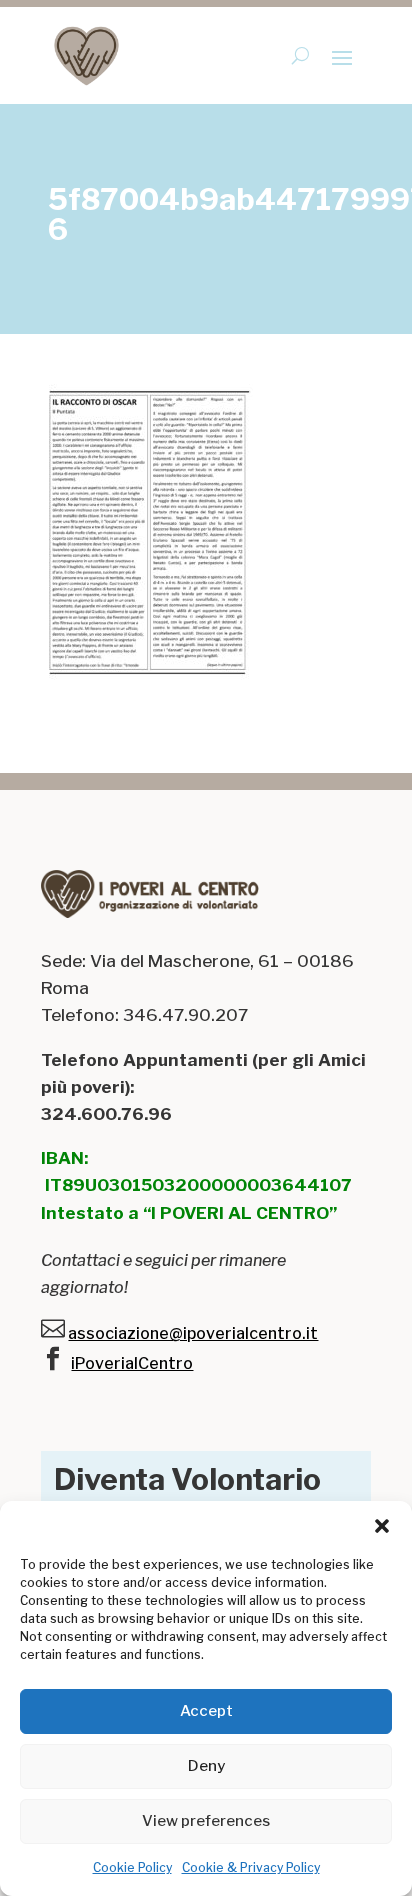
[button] (382, 1526)
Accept (206, 1711)
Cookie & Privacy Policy (251, 1867)
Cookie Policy (132, 1867)
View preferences (206, 1821)
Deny (206, 1766)
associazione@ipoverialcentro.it (193, 1333)
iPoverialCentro (132, 1363)
